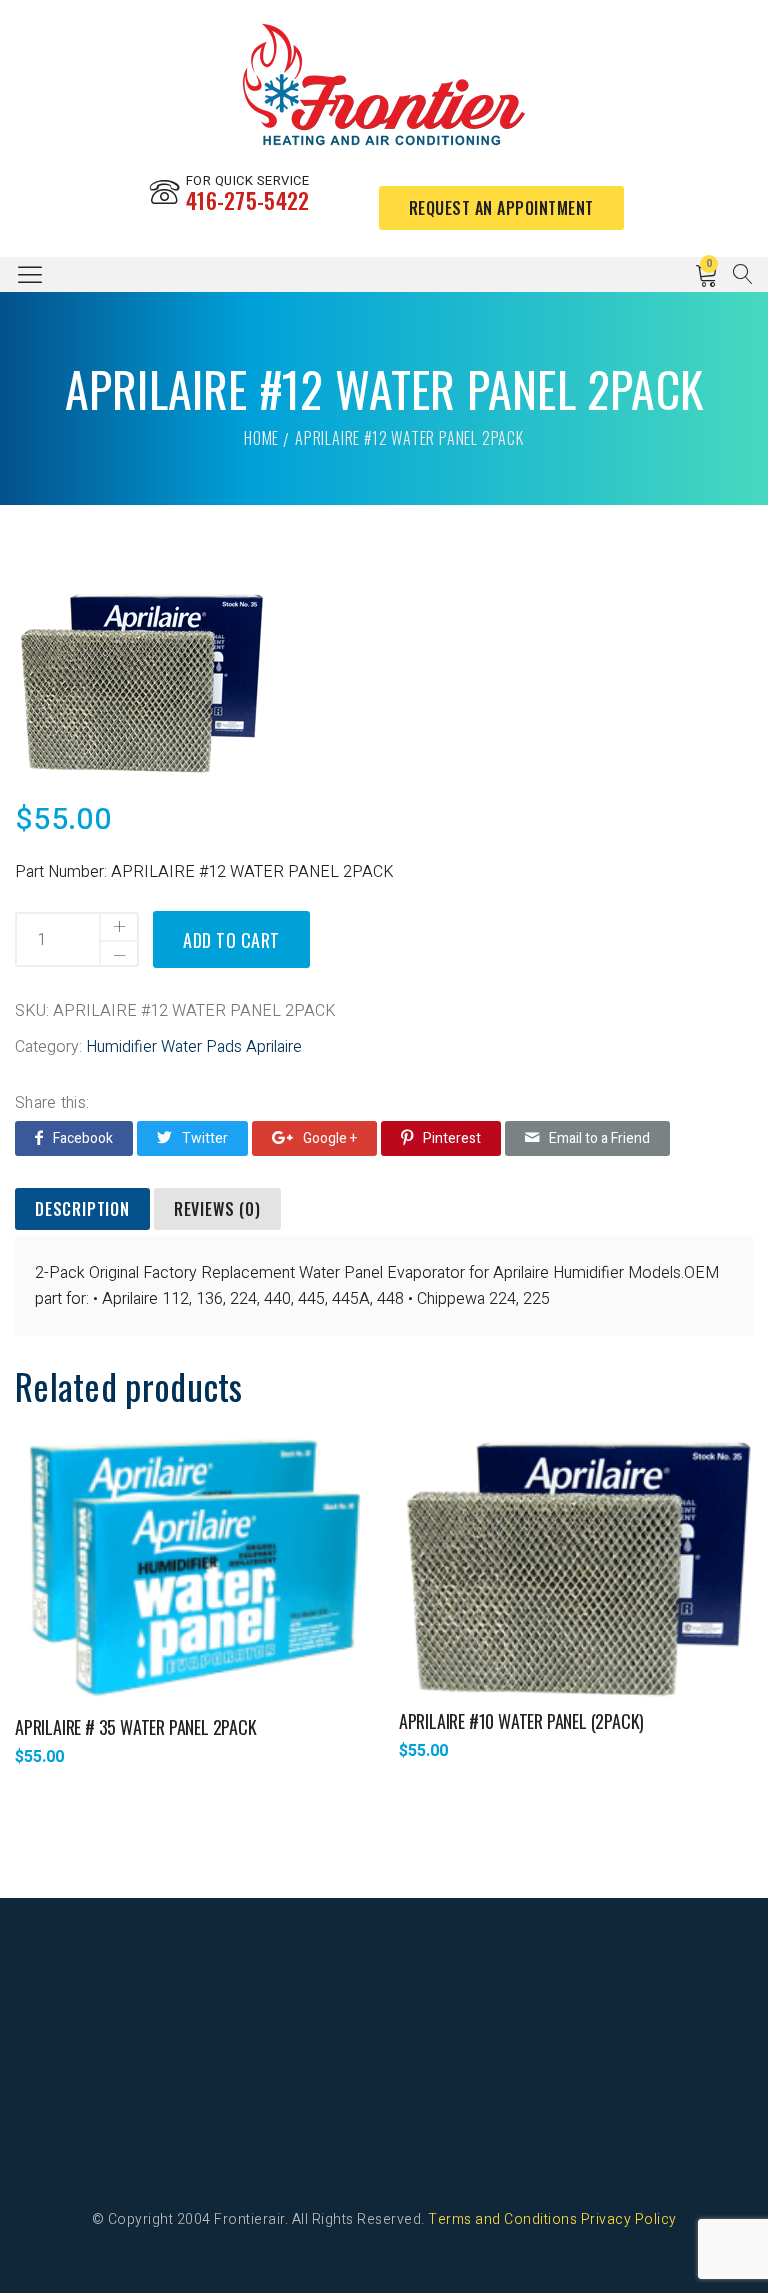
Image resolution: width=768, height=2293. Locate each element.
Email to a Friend (599, 1138)
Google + (330, 1138)
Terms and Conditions (502, 2219)
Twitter (205, 1138)
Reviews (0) (217, 1209)
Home (261, 438)
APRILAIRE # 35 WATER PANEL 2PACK (136, 1727)
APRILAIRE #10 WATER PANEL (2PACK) (521, 1721)
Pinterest (452, 1138)
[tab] (82, 1210)
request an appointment (501, 208)
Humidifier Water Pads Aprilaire (194, 1047)
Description (82, 1209)
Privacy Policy (629, 2219)
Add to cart (231, 940)
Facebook (83, 1138)
